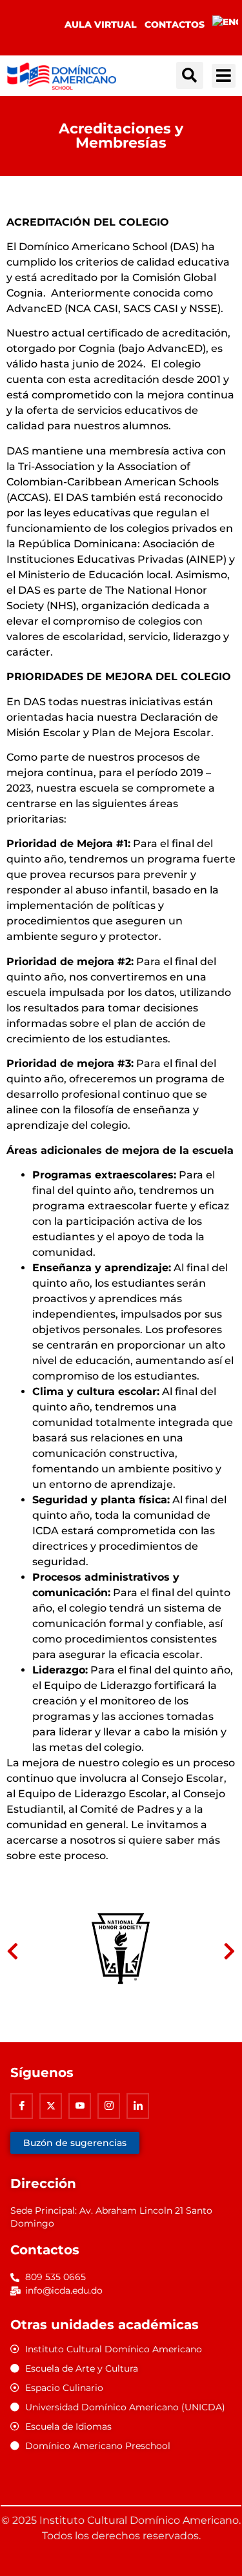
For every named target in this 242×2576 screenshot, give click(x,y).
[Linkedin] (138, 2106)
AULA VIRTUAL (101, 24)
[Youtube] (80, 2106)
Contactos (175, 24)
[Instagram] (109, 2106)
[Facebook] (22, 2106)
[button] (190, 75)
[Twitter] (51, 2106)
